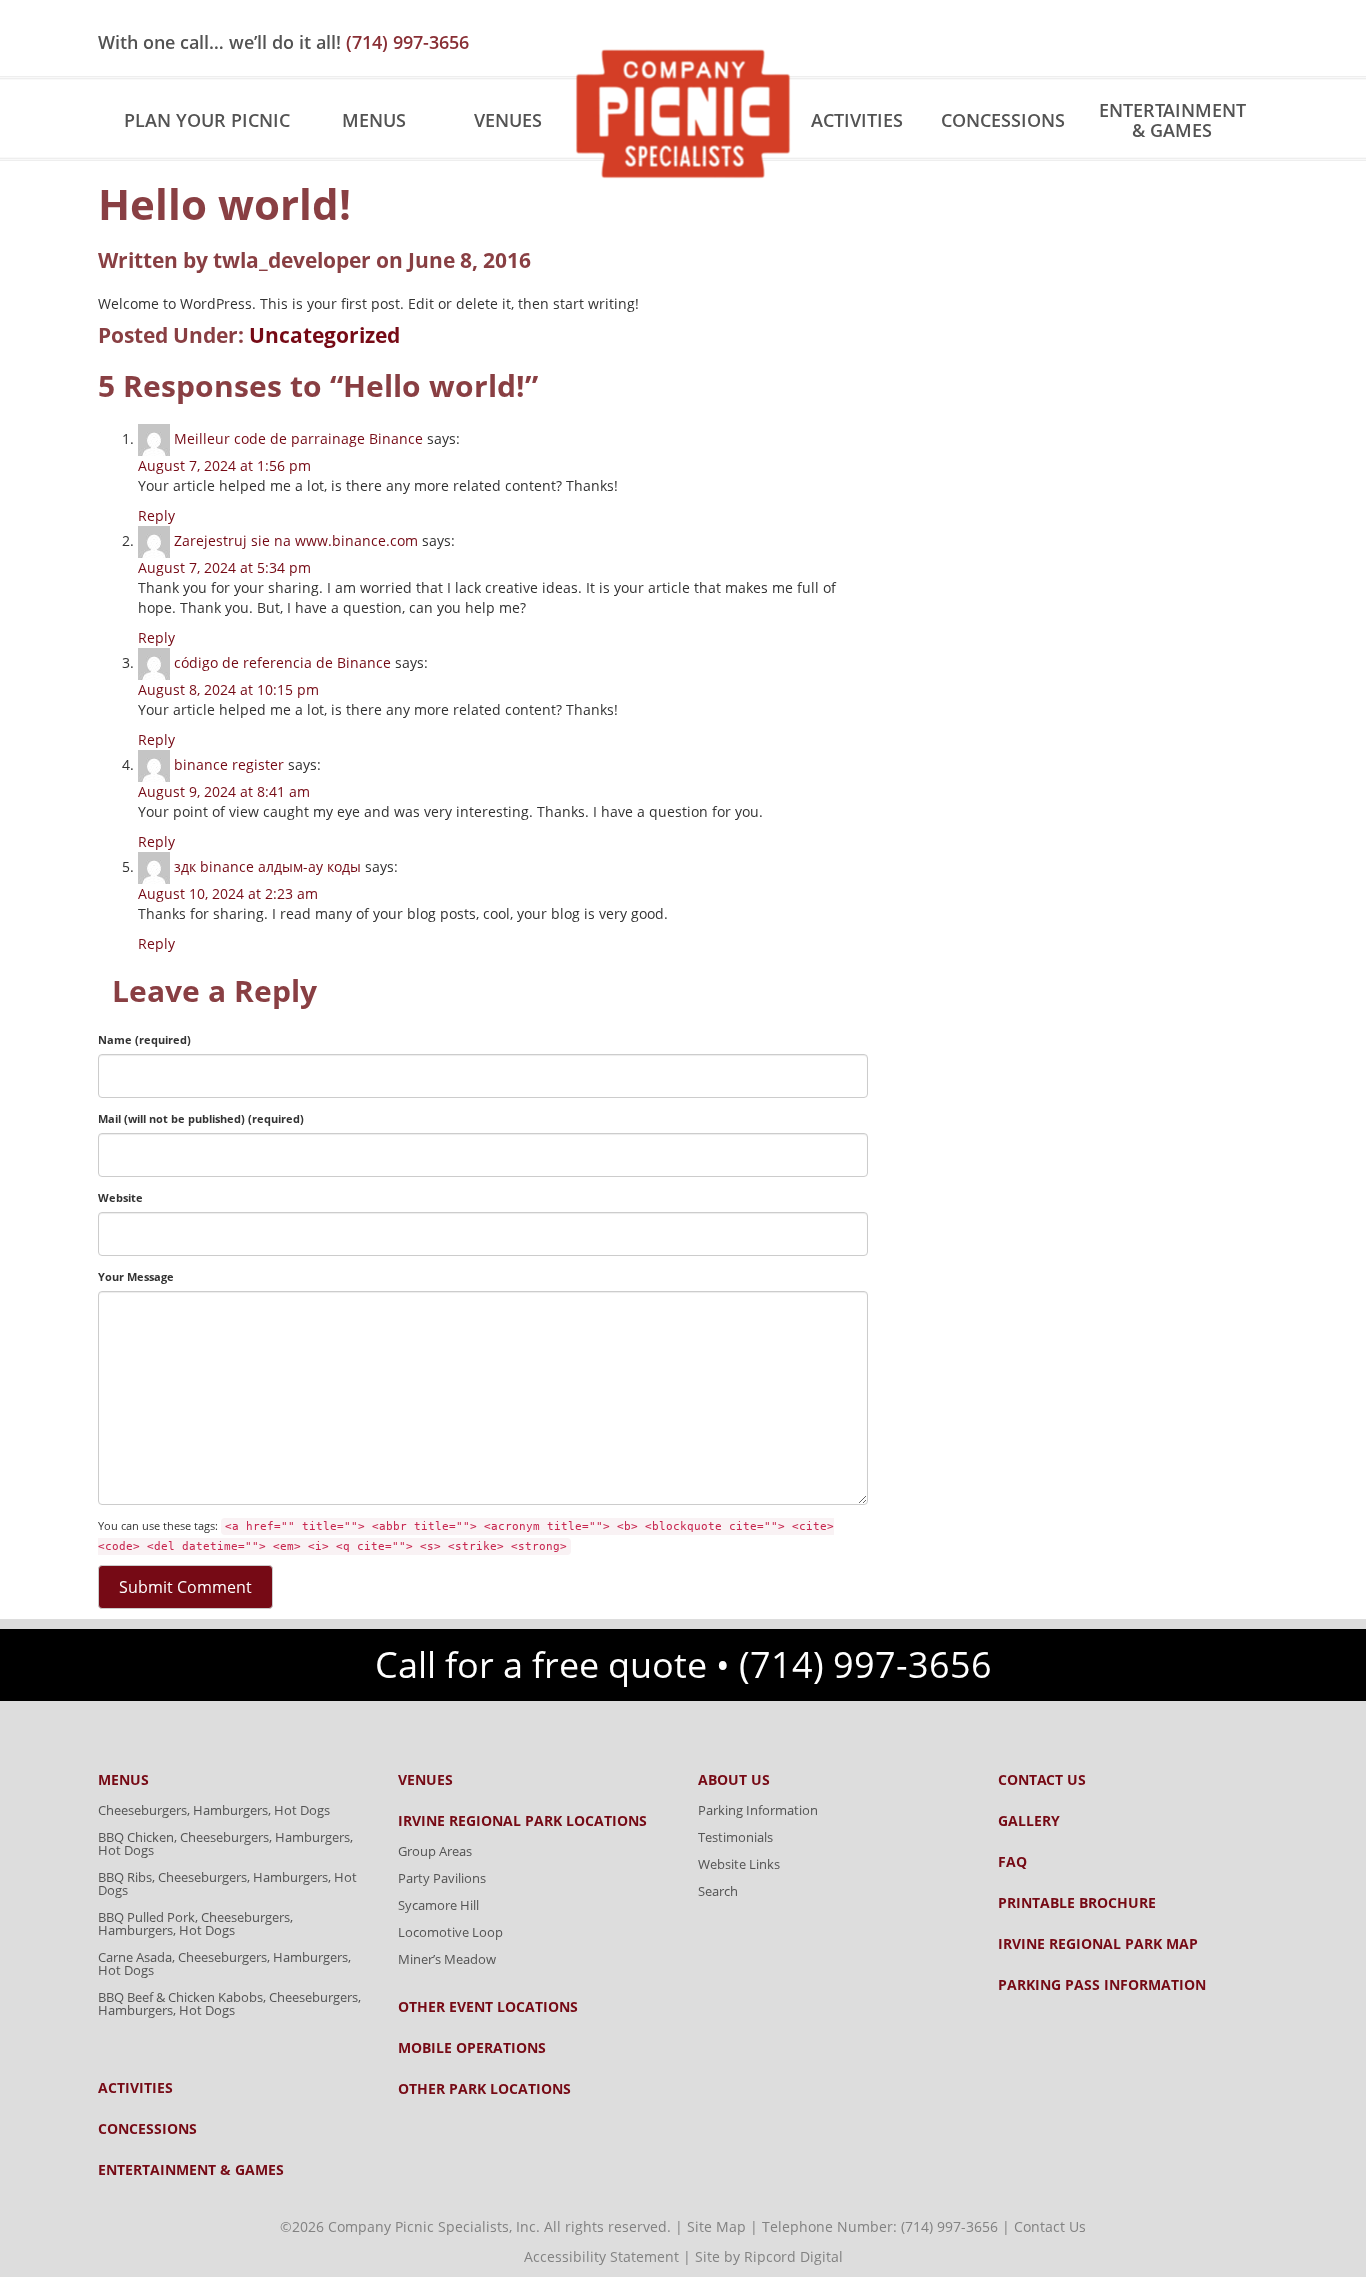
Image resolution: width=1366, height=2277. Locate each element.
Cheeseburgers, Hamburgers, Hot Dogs (214, 1810)
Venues (508, 120)
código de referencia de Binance (282, 662)
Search (718, 1891)
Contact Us (1042, 1780)
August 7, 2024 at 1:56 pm (224, 465)
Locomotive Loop (450, 1932)
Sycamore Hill (438, 1905)
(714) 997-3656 (407, 42)
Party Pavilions (442, 1878)
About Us (734, 1780)
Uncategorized (324, 335)
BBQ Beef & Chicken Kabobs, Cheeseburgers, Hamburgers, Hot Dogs (229, 2003)
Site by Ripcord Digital (769, 2256)
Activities (857, 120)
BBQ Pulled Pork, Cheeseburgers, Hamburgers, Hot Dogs (195, 1923)
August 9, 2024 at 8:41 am (224, 791)
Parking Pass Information (1102, 1985)
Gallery (1029, 1821)
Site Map (716, 2226)
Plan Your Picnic (207, 120)
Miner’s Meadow (447, 1959)
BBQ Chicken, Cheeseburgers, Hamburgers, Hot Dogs (225, 1843)
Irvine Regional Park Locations (522, 1821)
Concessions (1003, 120)
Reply (156, 515)
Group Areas (435, 1851)
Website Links (739, 1864)
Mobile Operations (472, 2048)
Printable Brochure (1077, 1903)
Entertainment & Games (1172, 120)
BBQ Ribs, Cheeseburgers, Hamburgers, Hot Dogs (227, 1883)
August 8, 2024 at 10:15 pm (228, 689)
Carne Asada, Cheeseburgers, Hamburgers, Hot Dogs (224, 1963)
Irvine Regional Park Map (1098, 1944)
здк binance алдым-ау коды (267, 866)
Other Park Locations (484, 2089)
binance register (229, 764)
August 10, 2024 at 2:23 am (228, 893)
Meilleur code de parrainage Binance (298, 438)
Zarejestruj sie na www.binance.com (296, 540)
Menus (374, 120)
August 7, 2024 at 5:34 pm (224, 567)
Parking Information (758, 1810)
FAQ (1012, 1862)
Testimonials (735, 1837)
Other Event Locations (488, 2007)
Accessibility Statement (601, 2256)
